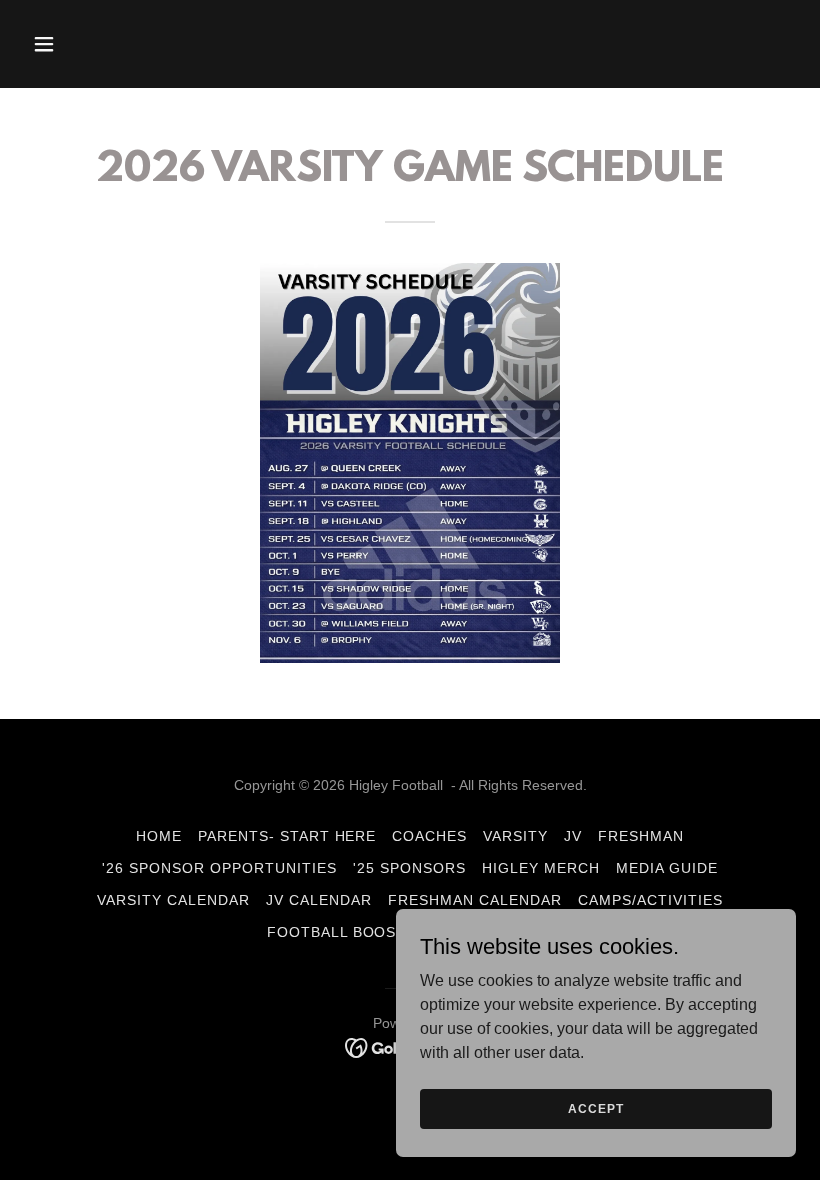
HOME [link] (159, 836)
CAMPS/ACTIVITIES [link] (650, 900)
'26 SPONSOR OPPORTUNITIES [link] (219, 868)
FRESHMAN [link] (641, 836)
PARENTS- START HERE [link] (287, 836)
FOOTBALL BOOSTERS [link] (352, 932)
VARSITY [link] (515, 836)
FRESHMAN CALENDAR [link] (475, 900)
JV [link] (573, 836)
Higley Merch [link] (541, 868)
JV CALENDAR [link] (319, 900)
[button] (82, 44)
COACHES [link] (429, 836)
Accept (595, 1108)
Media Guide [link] (667, 868)
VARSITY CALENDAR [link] (173, 900)
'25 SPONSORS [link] (409, 868)
